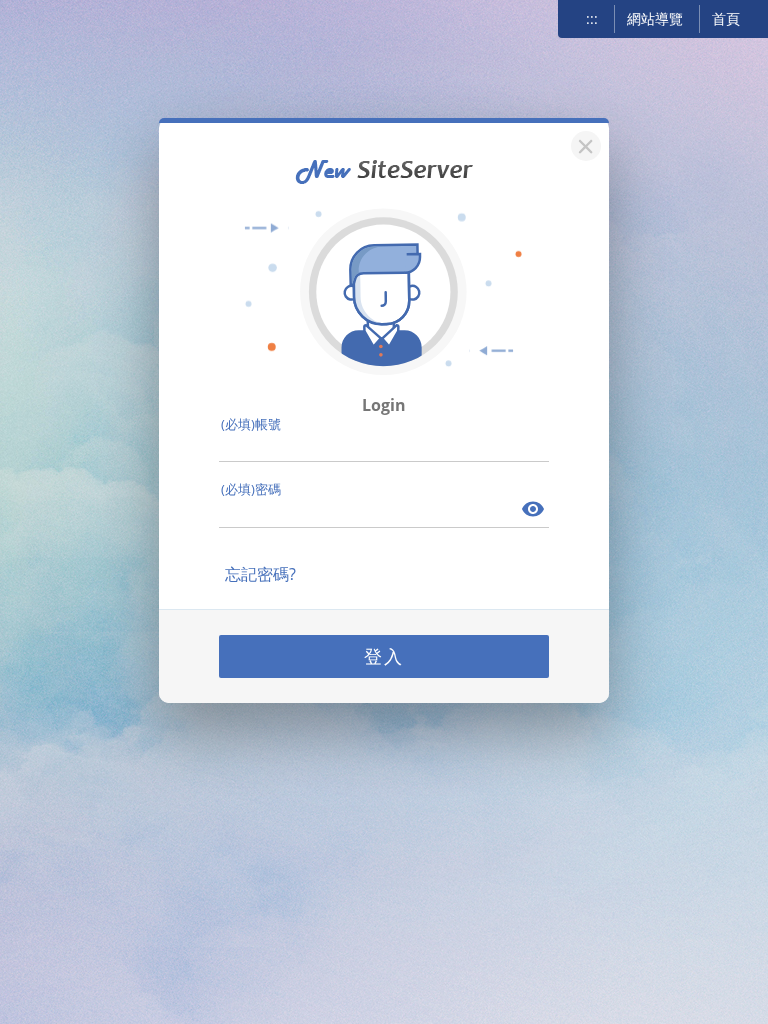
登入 (384, 656)
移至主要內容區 (45, 17)
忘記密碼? (260, 574)
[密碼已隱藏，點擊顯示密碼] (534, 511)
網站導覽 (655, 18)
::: (592, 18)
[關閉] (583, 143)
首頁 (726, 18)
